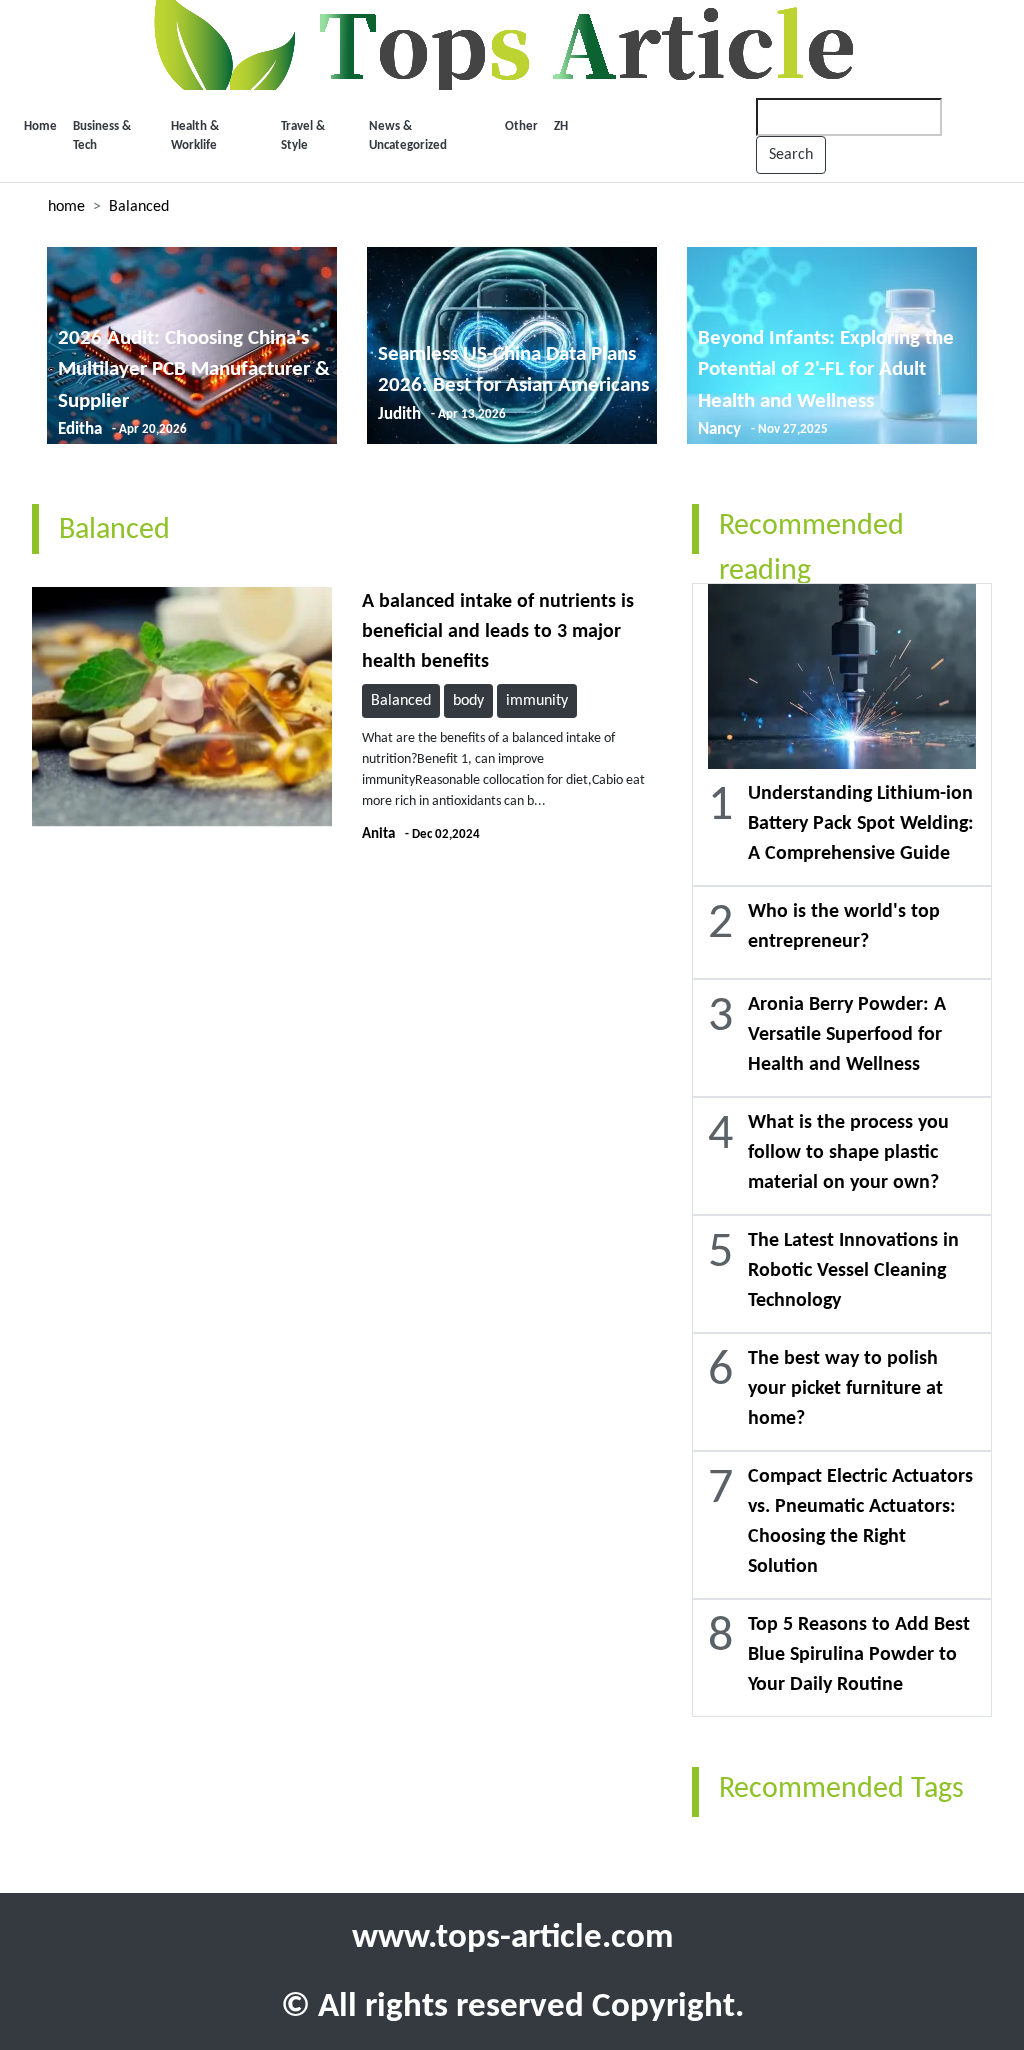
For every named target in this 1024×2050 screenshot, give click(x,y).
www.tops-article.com (512, 1938)
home (66, 207)
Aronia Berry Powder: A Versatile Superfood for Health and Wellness (847, 1035)
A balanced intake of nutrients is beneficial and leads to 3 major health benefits (498, 632)
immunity (537, 701)
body (468, 701)
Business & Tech (102, 136)
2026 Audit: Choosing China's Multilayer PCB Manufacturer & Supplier (194, 370)
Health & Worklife (195, 136)
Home (40, 126)
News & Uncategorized (408, 136)
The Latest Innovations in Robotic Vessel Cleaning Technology (853, 1271)
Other (521, 126)
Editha (80, 429)
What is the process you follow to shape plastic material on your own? (848, 1153)
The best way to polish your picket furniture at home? (845, 1389)
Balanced (139, 207)
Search (791, 155)
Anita (378, 834)
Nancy (719, 429)
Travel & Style (303, 136)
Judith (399, 414)
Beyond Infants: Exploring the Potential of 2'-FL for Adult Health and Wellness (826, 370)
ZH (561, 126)
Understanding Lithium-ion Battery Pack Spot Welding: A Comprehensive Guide (861, 824)
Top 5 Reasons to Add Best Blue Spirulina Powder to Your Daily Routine (859, 1655)
